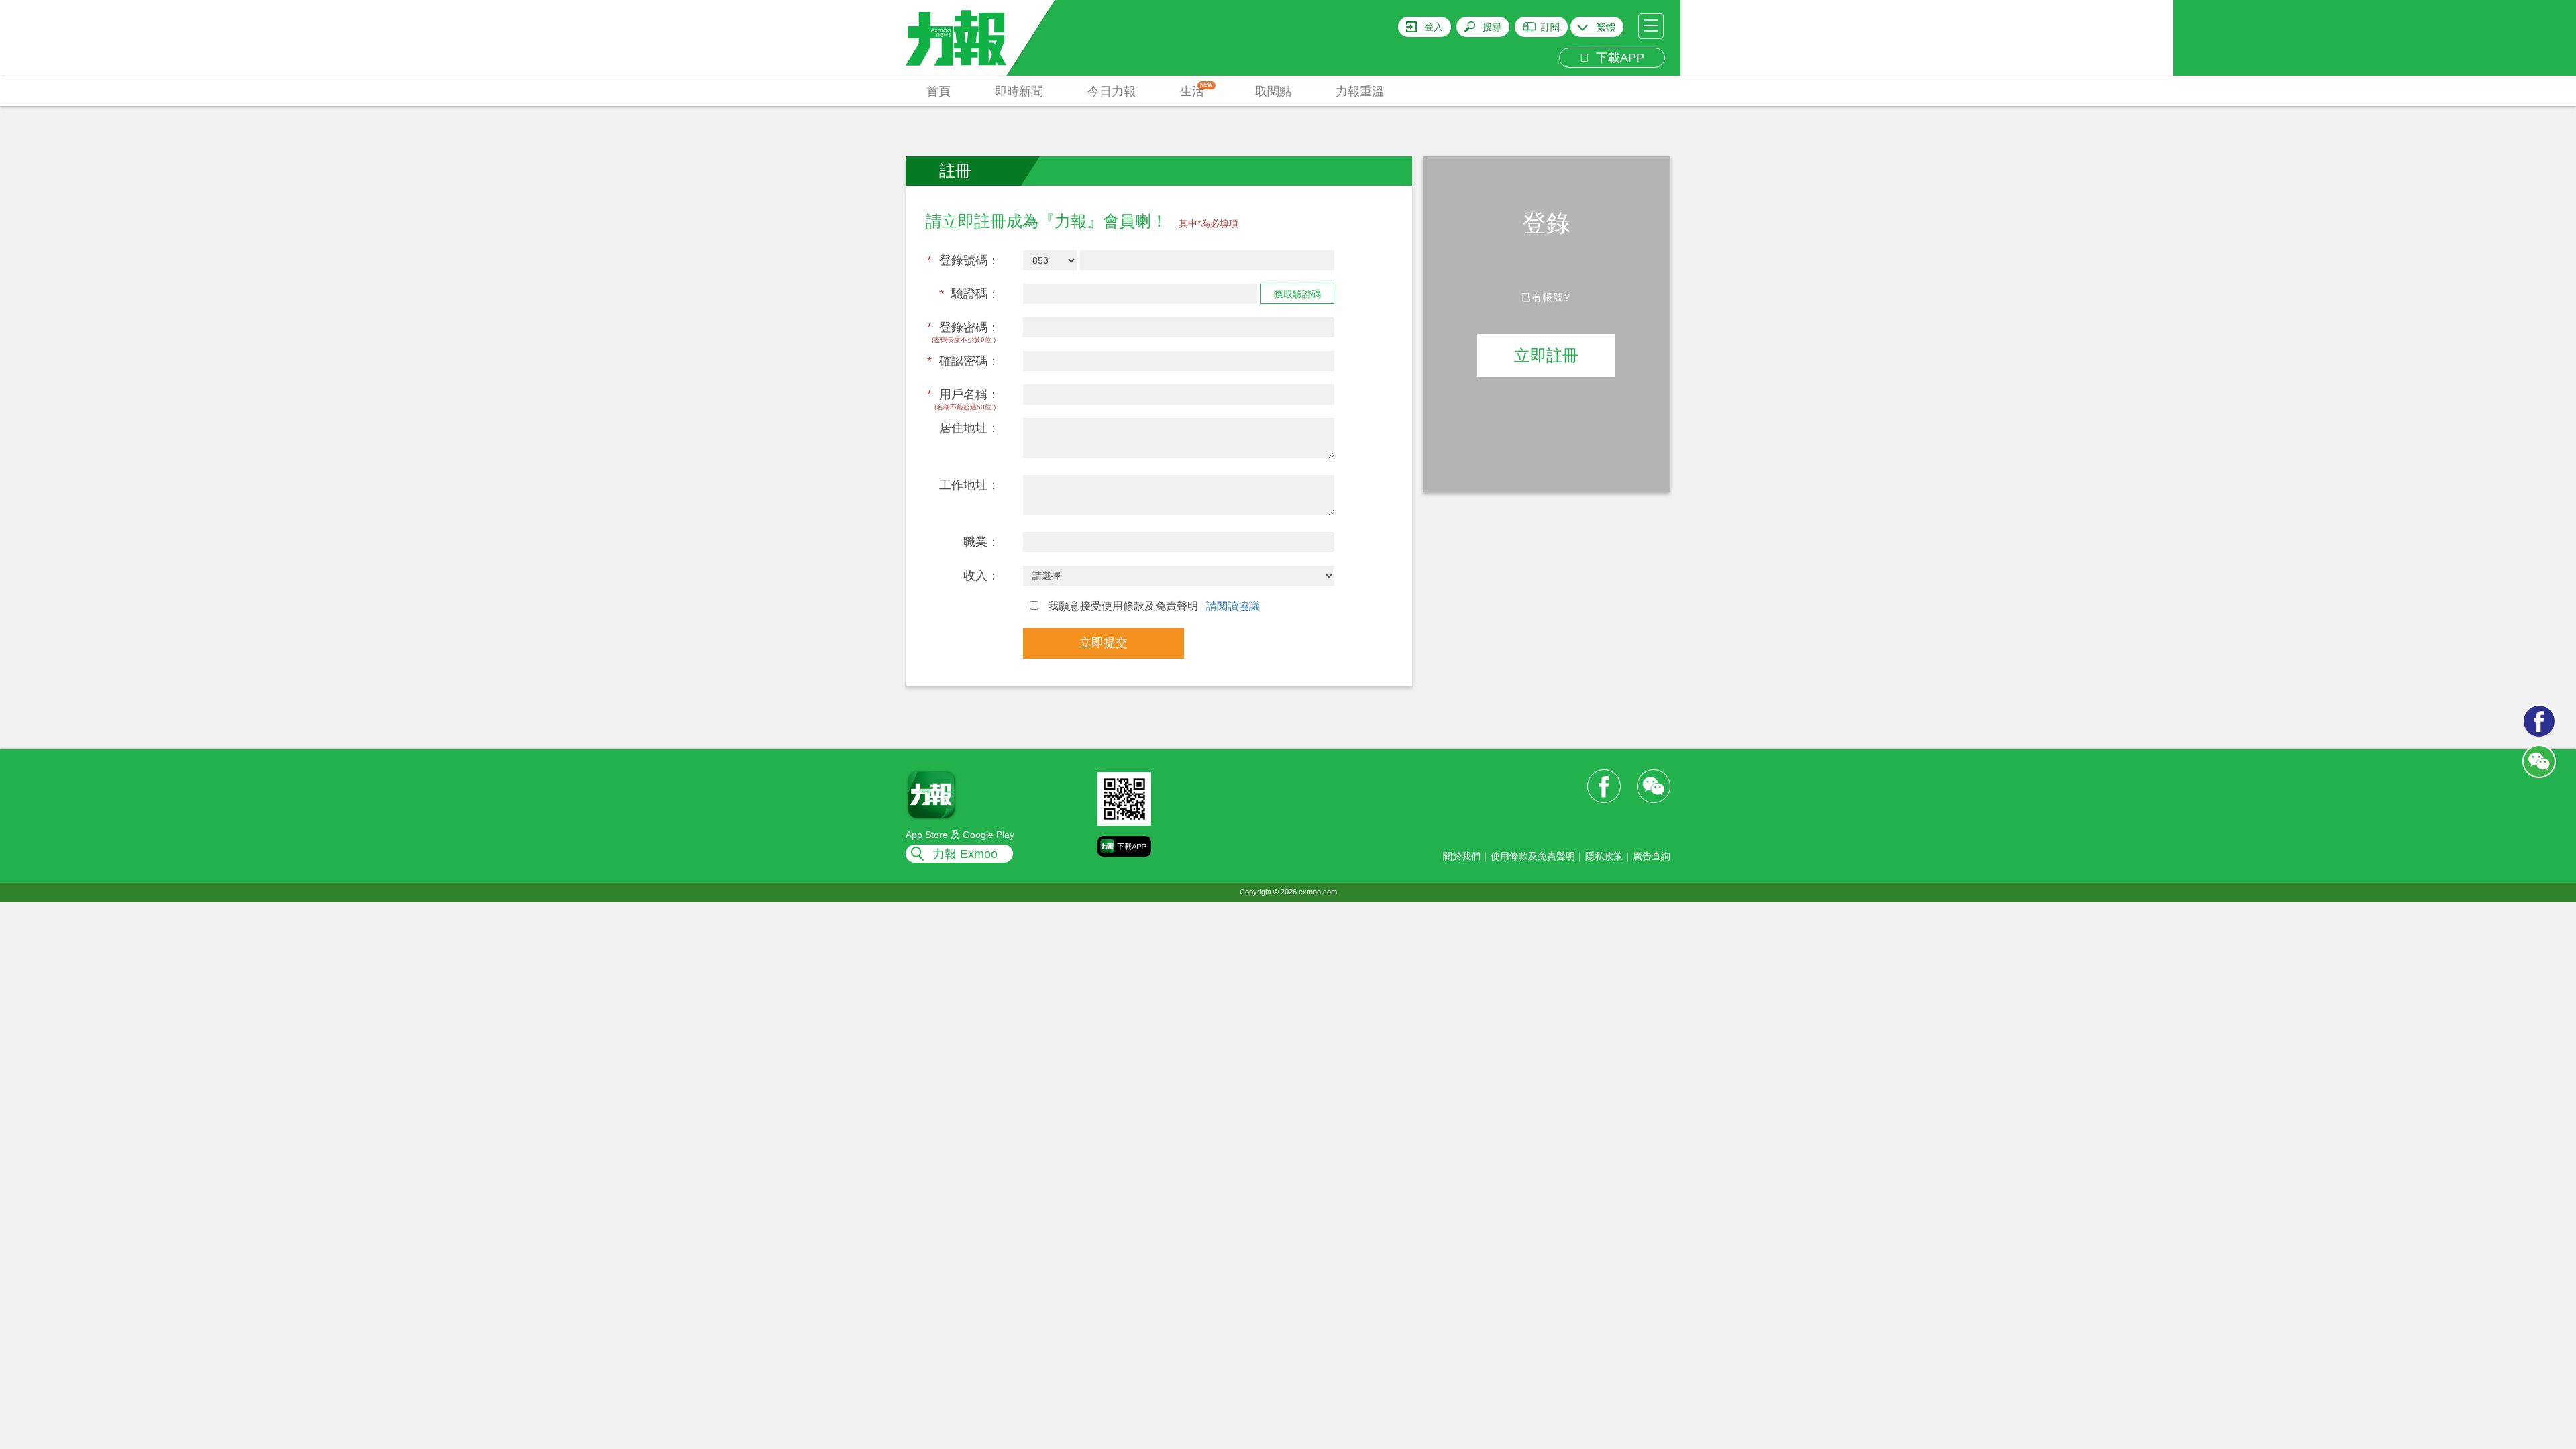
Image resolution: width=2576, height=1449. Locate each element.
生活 (1196, 90)
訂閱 (1550, 27)
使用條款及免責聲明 (1533, 856)
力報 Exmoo (965, 854)
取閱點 (1273, 91)
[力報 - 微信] (2539, 761)
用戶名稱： (963, 394)
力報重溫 (1360, 91)
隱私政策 (1604, 856)
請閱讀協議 (1233, 606)
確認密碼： (963, 361)
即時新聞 (1019, 91)
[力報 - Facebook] (2539, 721)
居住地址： (969, 428)
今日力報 (1112, 91)
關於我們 (1462, 856)
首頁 (938, 91)
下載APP (1617, 58)
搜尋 (1492, 27)
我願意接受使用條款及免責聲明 (1152, 606)
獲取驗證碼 (1297, 294)
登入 (1434, 27)
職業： (981, 542)
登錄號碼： (963, 260)
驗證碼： (969, 294)
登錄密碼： (963, 327)
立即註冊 (1546, 355)
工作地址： (969, 485)
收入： (981, 576)
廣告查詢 (1652, 856)
